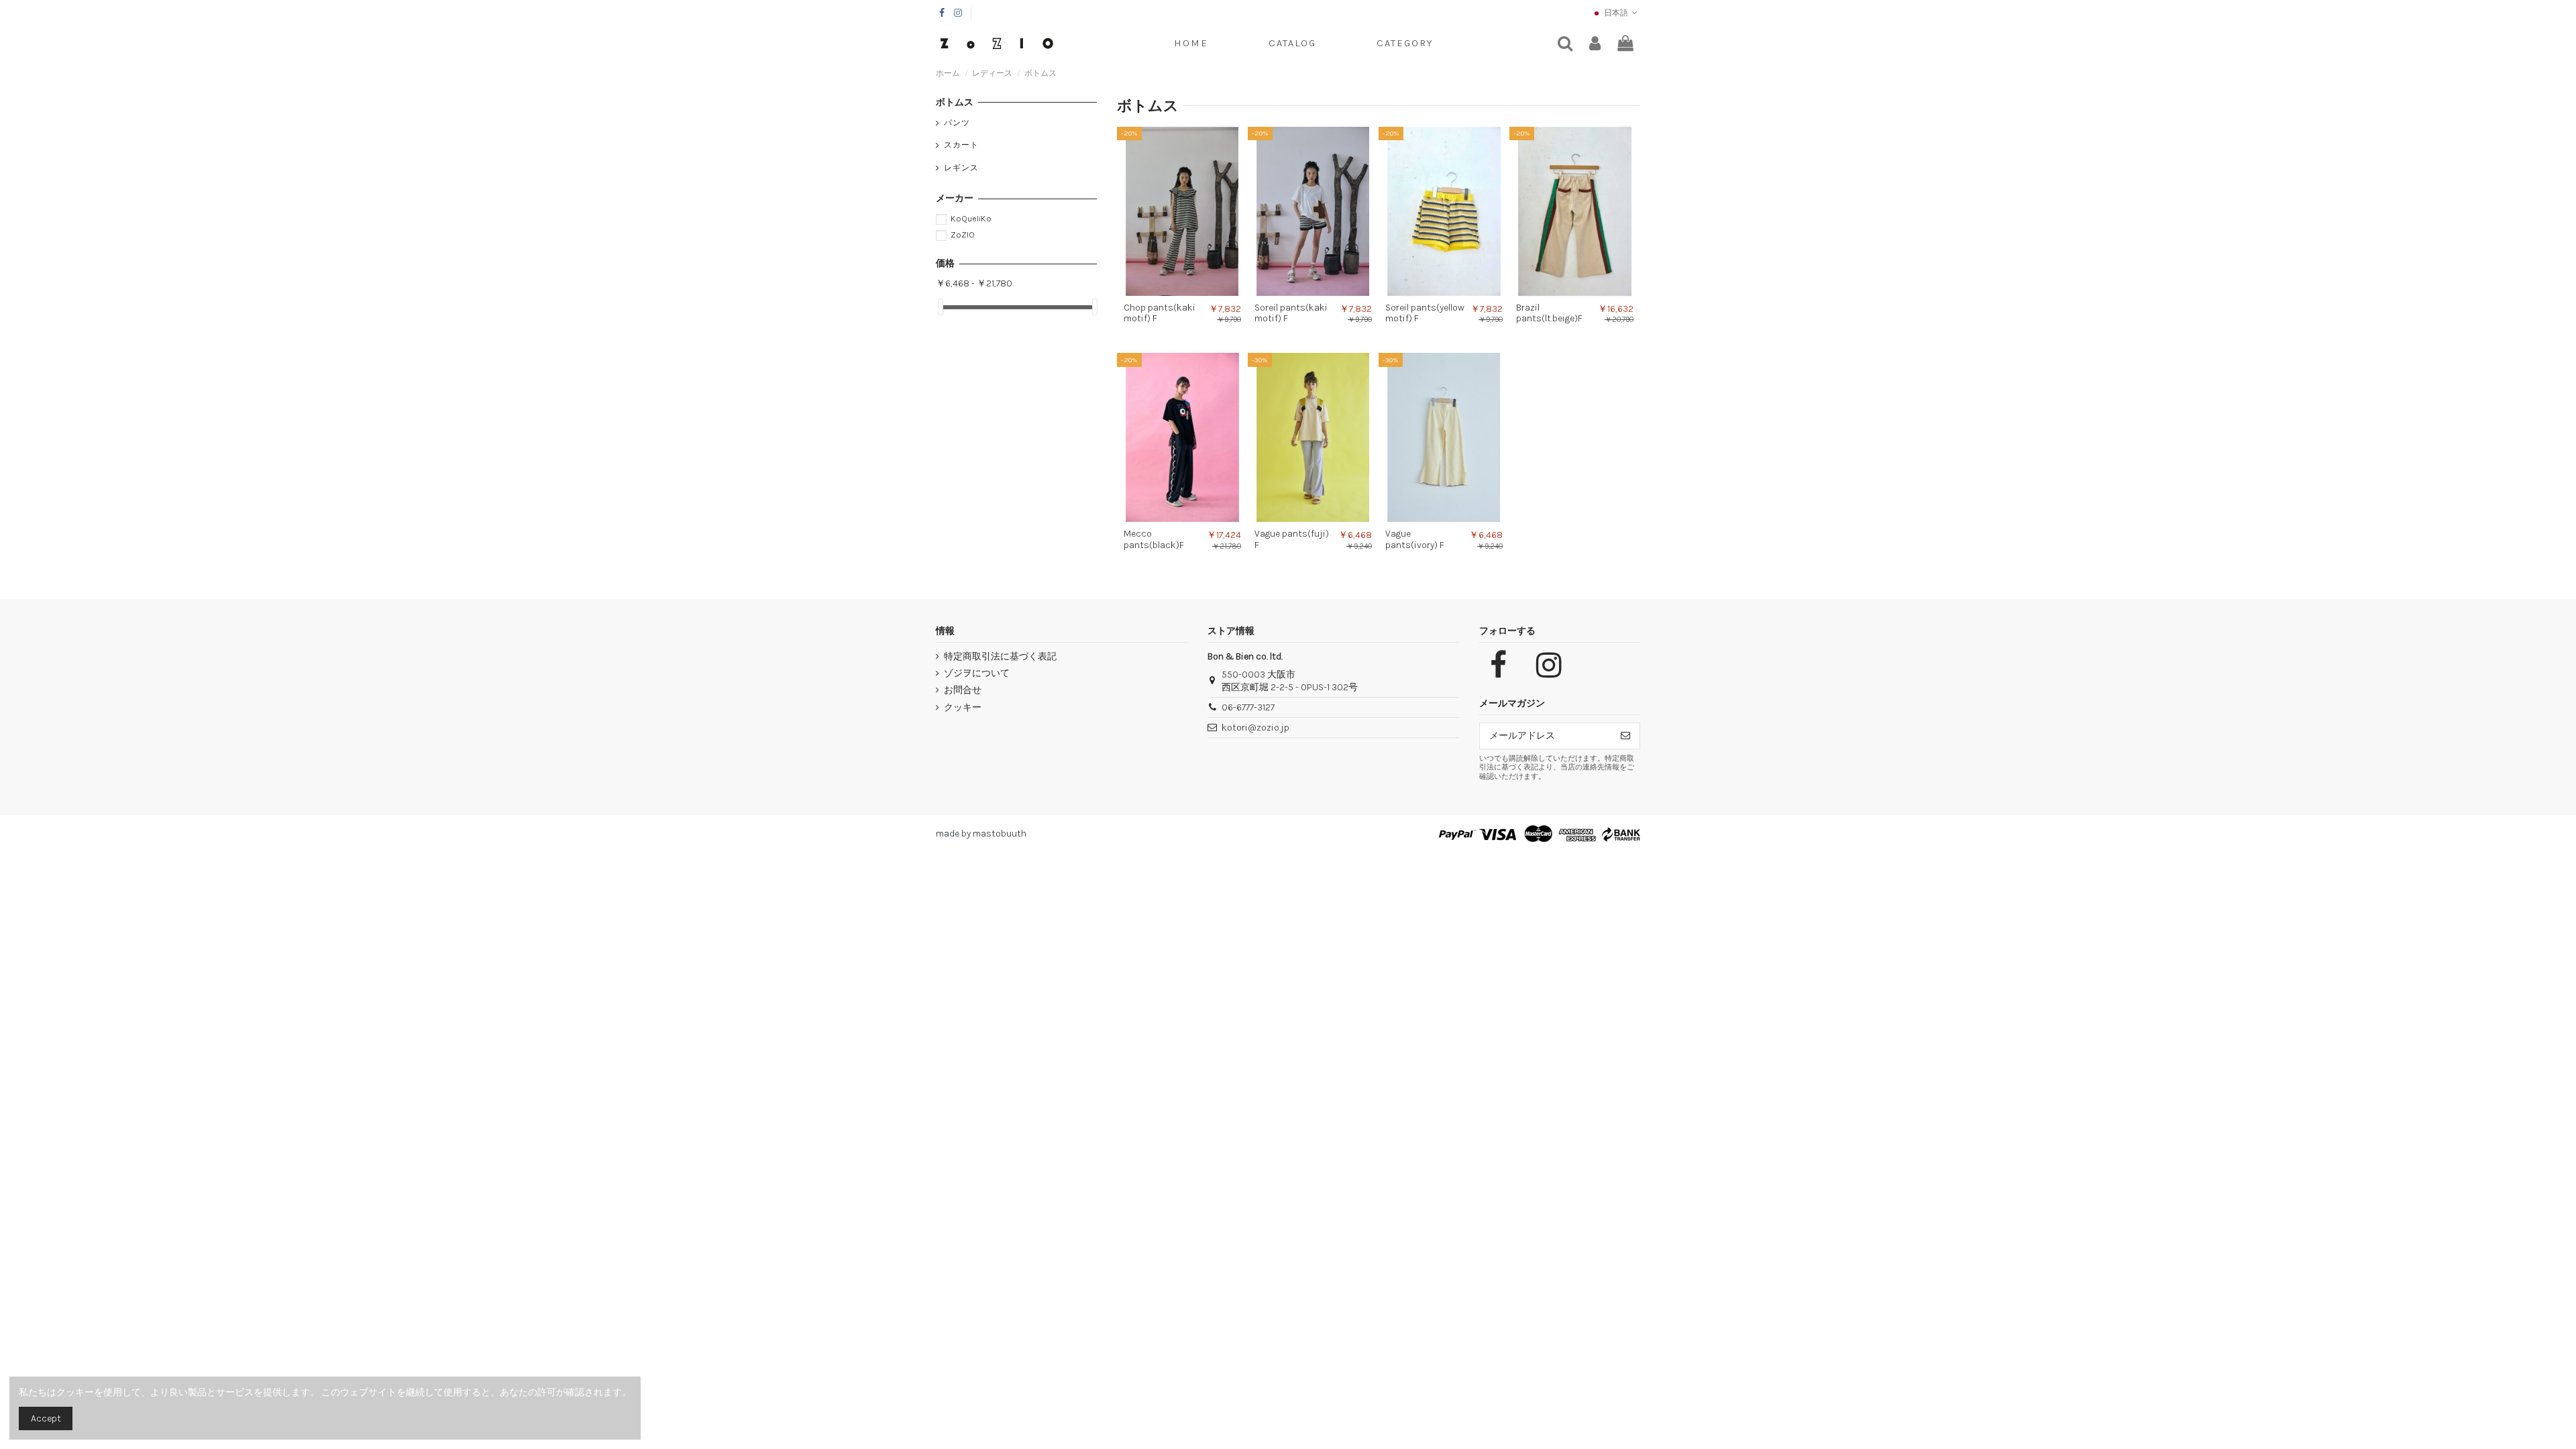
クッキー (963, 707)
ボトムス (955, 102)
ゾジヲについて (977, 673)
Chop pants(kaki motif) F (1160, 313)
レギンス (961, 168)
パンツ (957, 123)
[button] (1405, 44)
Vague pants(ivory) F (1415, 539)
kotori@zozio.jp (1255, 728)
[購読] (1625, 736)
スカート (961, 145)
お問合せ (963, 690)
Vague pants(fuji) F (1292, 539)
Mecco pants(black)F (1154, 539)
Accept (46, 1418)
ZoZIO (963, 234)
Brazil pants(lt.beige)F (1549, 313)
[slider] (941, 307)
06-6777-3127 (1248, 707)
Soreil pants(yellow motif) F (1425, 313)
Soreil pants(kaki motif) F (1291, 313)
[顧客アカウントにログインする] (1595, 44)
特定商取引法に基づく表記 (1000, 656)
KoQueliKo (971, 218)
